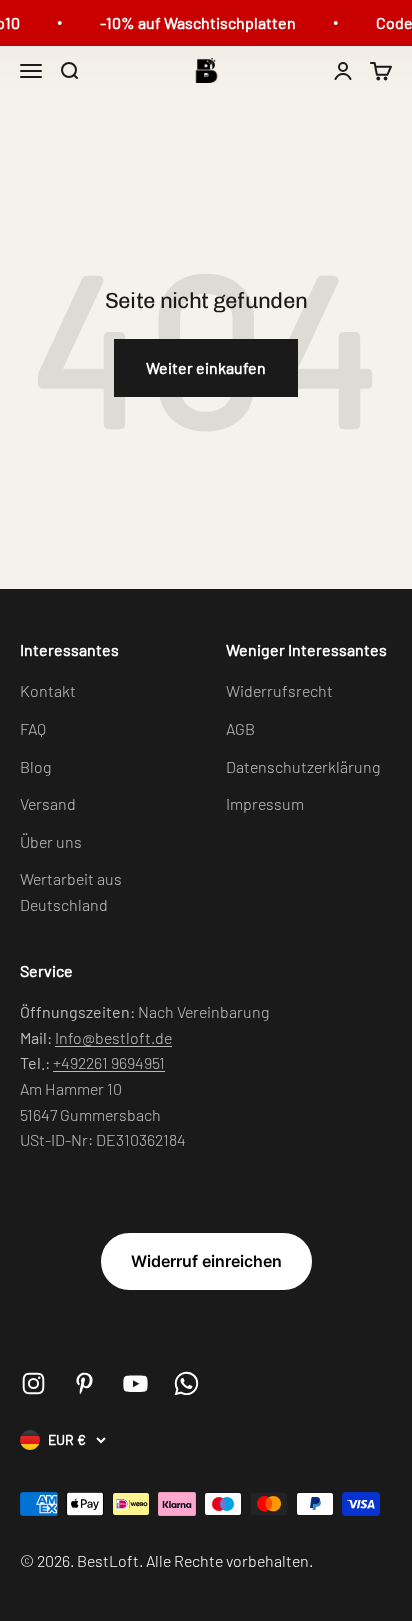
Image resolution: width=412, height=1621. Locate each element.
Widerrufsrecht (279, 690)
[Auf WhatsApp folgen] (186, 1383)
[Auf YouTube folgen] (135, 1383)
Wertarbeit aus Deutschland (71, 891)
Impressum (265, 803)
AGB (240, 728)
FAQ (33, 728)
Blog (35, 766)
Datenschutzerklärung (303, 766)
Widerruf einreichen (206, 1261)
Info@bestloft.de (113, 1037)
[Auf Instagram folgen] (33, 1383)
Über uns (51, 841)
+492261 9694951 (109, 1062)
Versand (48, 803)
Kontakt (48, 690)
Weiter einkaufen (206, 367)
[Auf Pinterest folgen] (84, 1383)
